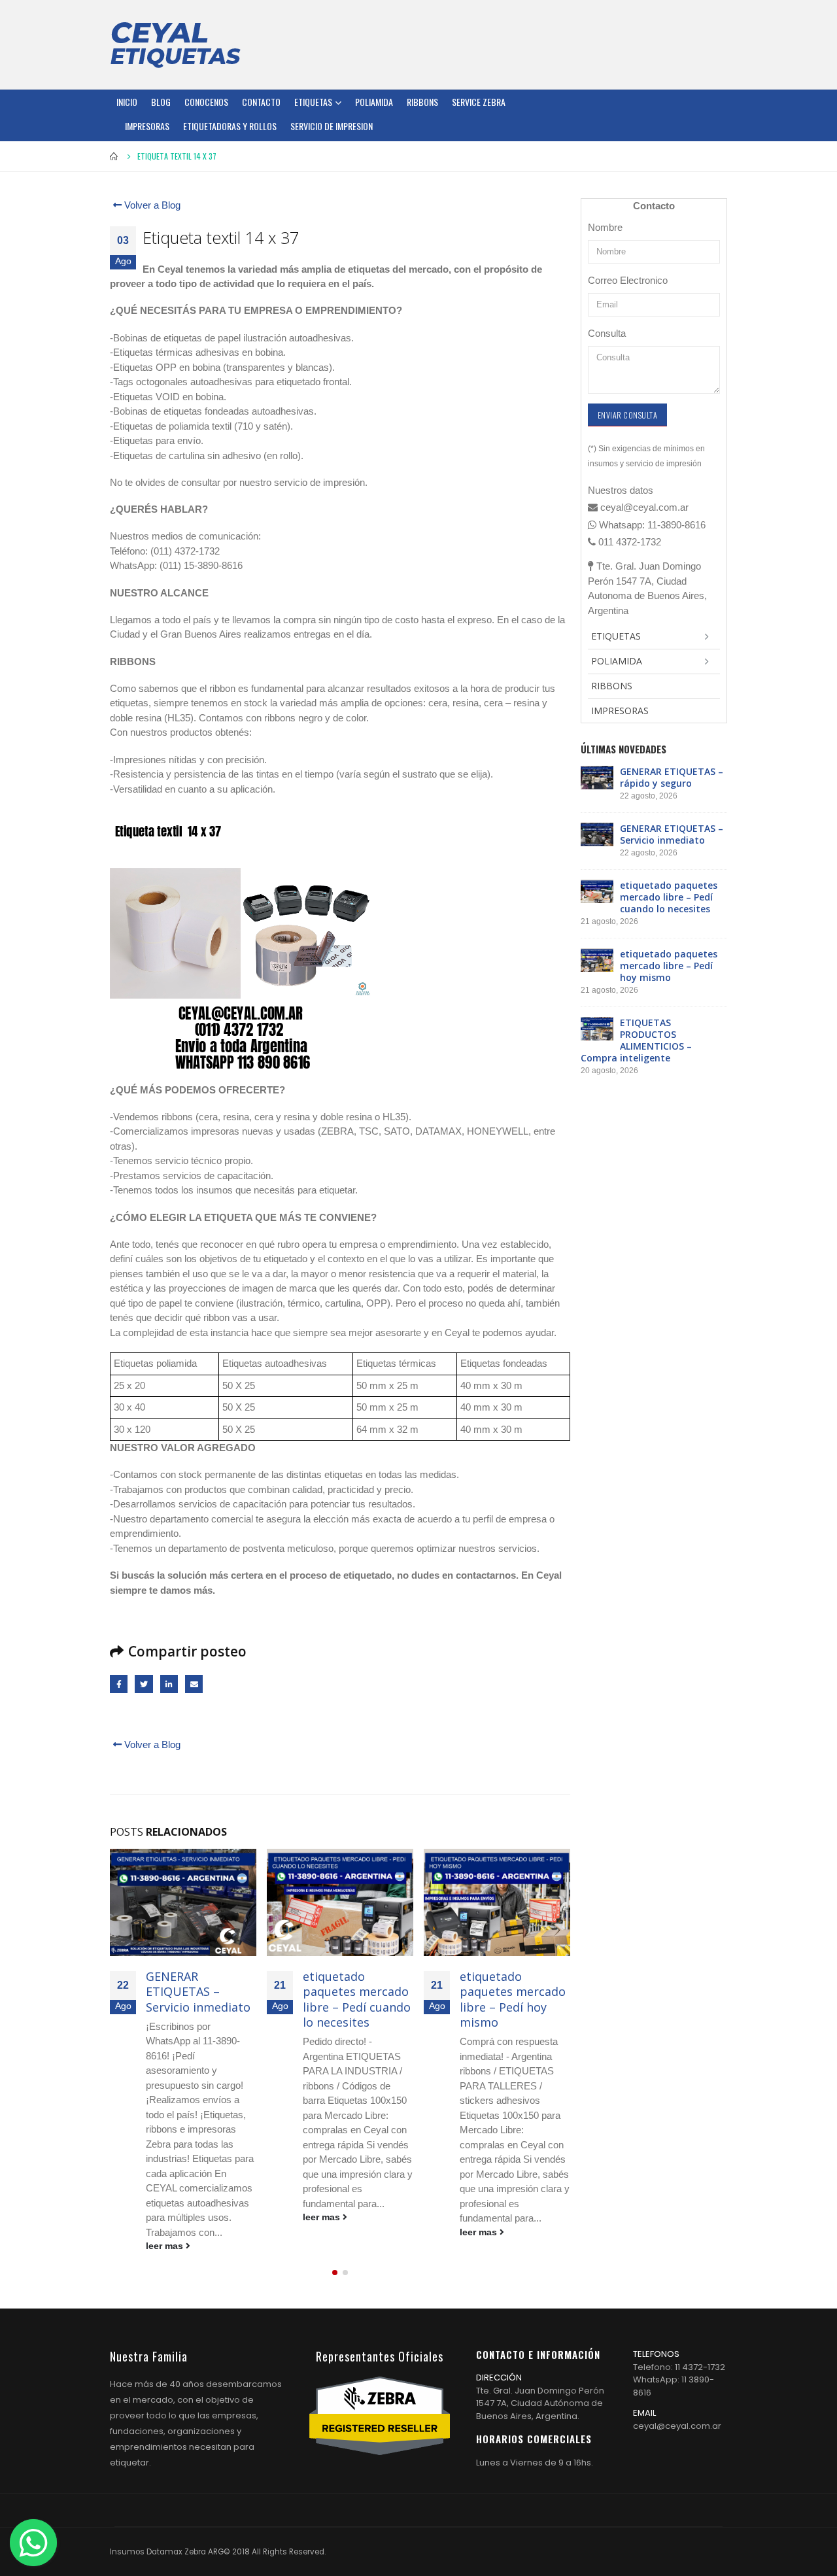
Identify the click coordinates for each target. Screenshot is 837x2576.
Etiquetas (313, 102)
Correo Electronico (628, 280)
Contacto (261, 102)
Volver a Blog (151, 205)
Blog (161, 102)
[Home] (175, 44)
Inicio (127, 102)
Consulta (607, 333)
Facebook (119, 1684)
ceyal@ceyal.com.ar (677, 2426)
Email (194, 1684)
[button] (335, 2273)
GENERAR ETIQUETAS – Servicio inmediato (198, 1992)
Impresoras (147, 126)
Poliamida (374, 102)
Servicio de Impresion (332, 126)
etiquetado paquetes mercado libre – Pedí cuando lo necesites (357, 1999)
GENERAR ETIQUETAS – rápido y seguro (672, 777)
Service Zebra (479, 102)
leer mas (166, 2246)
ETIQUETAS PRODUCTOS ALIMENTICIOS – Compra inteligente (636, 1040)
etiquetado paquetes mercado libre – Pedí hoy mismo (513, 1999)
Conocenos (206, 102)
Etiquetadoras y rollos (230, 126)
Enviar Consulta (627, 415)
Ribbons (422, 102)
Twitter (144, 1684)
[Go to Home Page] (114, 156)
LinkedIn (169, 1684)
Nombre (605, 227)
